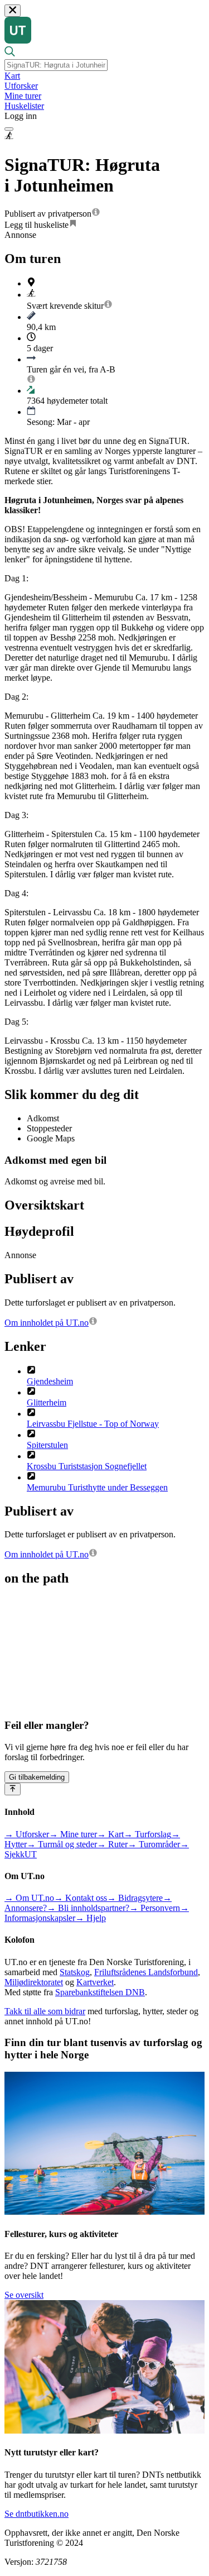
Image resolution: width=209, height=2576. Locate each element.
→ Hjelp (91, 1918)
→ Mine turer (73, 1834)
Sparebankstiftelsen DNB (100, 1992)
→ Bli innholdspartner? (88, 1908)
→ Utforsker (27, 1834)
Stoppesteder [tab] (49, 1128)
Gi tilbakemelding (37, 1777)
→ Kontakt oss (81, 1898)
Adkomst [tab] (43, 1118)
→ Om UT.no (29, 1898)
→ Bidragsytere (135, 1898)
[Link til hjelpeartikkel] (96, 214)
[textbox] (56, 65)
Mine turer (23, 96)
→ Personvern (155, 1908)
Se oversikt (24, 2295)
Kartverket (95, 1982)
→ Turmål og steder (62, 1844)
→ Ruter (112, 1844)
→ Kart (110, 1834)
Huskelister (24, 106)
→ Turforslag (147, 1834)
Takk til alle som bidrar (45, 2011)
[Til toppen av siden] (13, 1789)
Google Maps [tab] (51, 1138)
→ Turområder (154, 1844)
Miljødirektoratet (34, 1982)
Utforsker (21, 86)
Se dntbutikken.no (37, 2514)
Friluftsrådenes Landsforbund (146, 1972)
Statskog (75, 1972)
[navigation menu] (9, 129)
